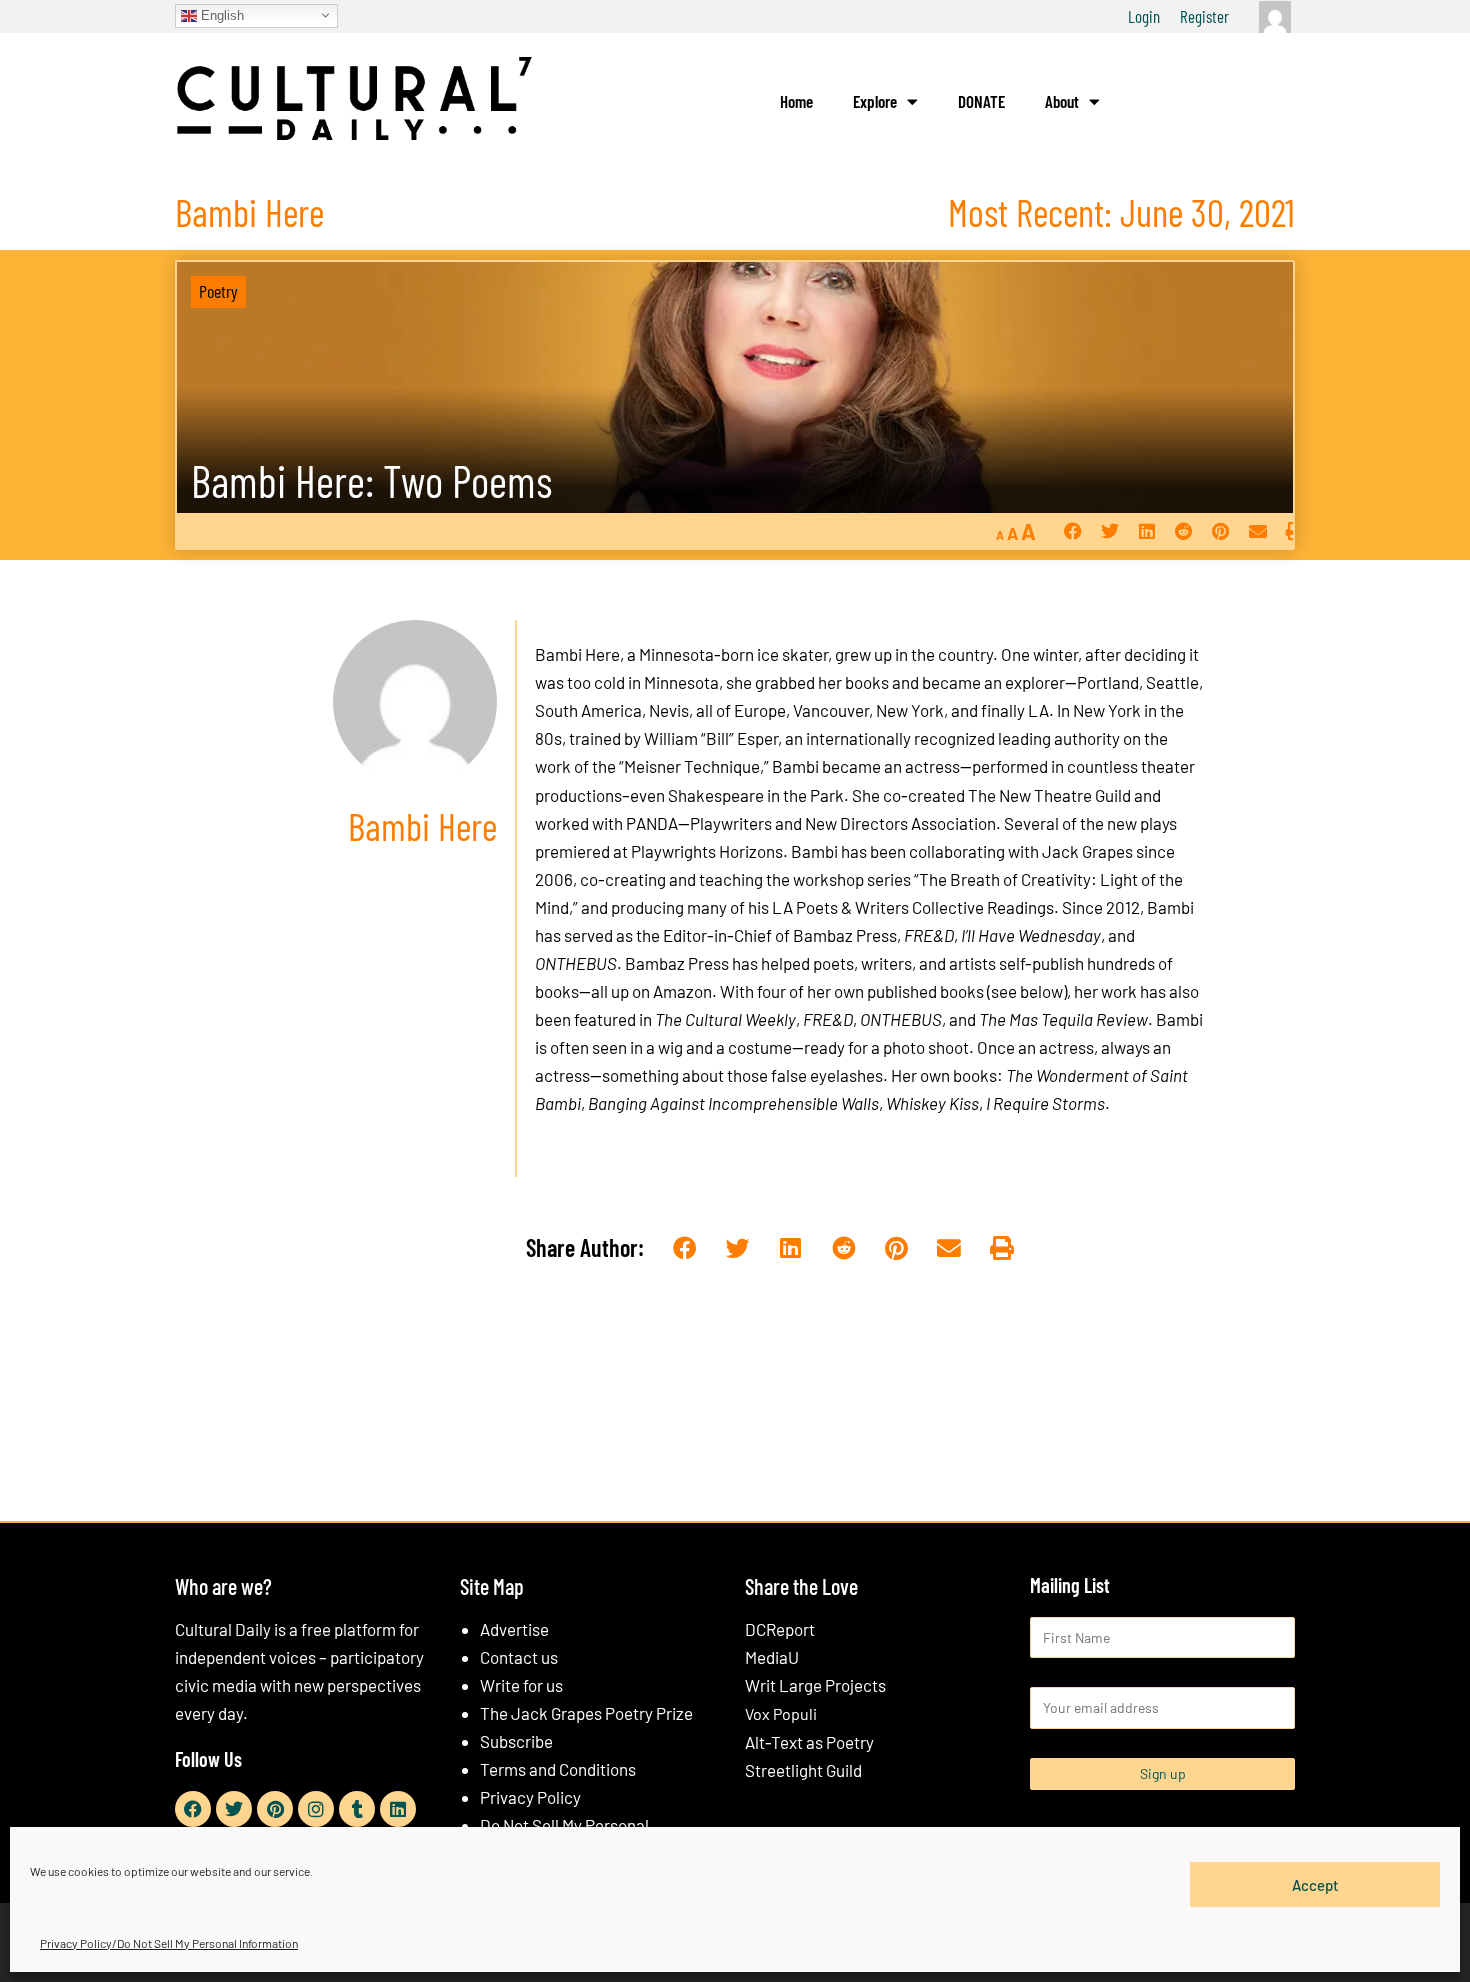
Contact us (519, 1657)
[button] (1072, 531)
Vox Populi (781, 1713)
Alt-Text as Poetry (809, 1742)
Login (1144, 16)
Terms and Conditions (558, 1769)
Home (796, 101)
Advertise (514, 1629)
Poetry (218, 291)
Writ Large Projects (815, 1685)
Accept (1315, 1884)
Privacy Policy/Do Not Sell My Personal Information (169, 1943)
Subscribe (516, 1741)
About (1062, 101)
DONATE (981, 101)
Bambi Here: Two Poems (371, 480)
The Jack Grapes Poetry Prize (586, 1713)
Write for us (521, 1685)
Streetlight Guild (803, 1770)
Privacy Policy (530, 1797)
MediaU (772, 1657)
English (220, 14)
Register (1204, 16)
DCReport (780, 1629)
